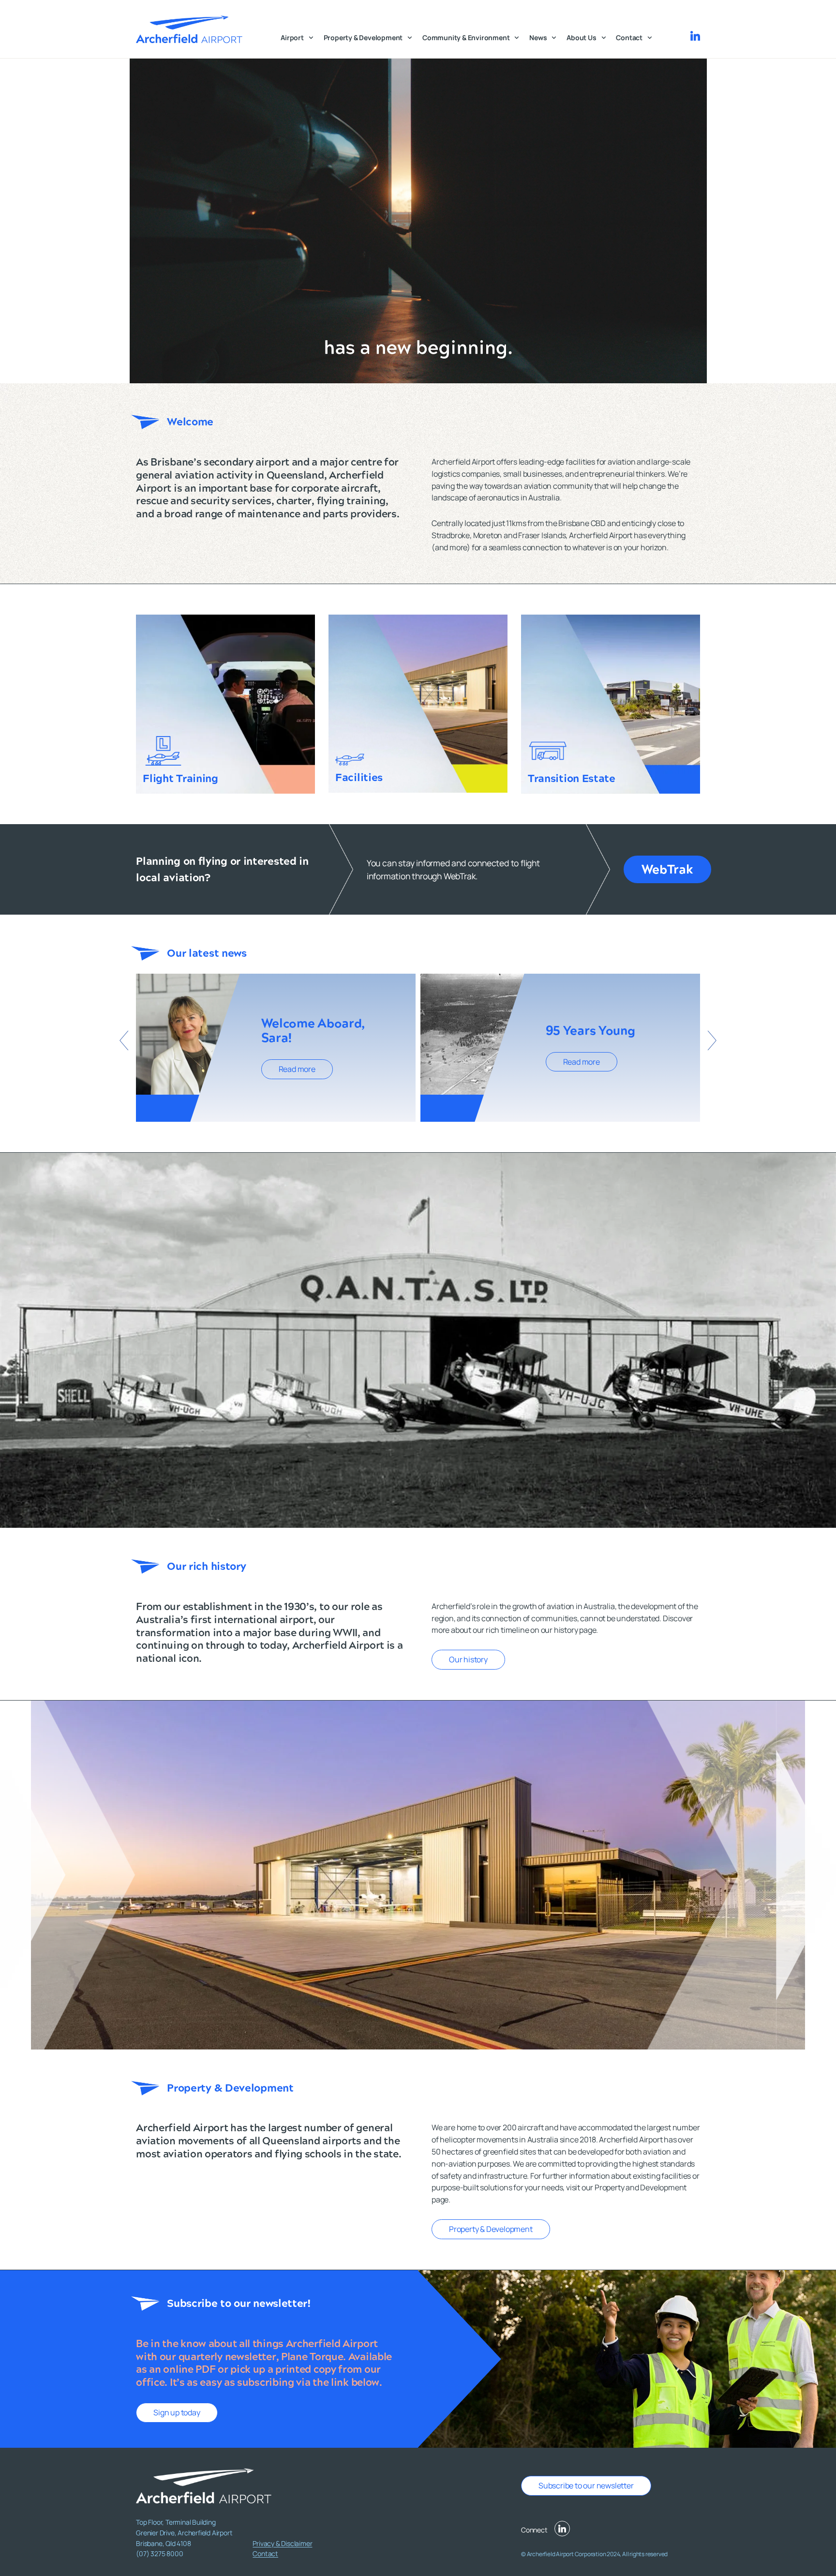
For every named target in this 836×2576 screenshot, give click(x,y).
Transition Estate (572, 778)
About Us (581, 38)
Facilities (359, 777)
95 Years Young (590, 1031)
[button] (124, 1040)
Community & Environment (466, 38)
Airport (292, 38)
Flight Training (180, 778)
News (538, 38)
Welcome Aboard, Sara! (313, 1031)
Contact (629, 38)
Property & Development (363, 38)
